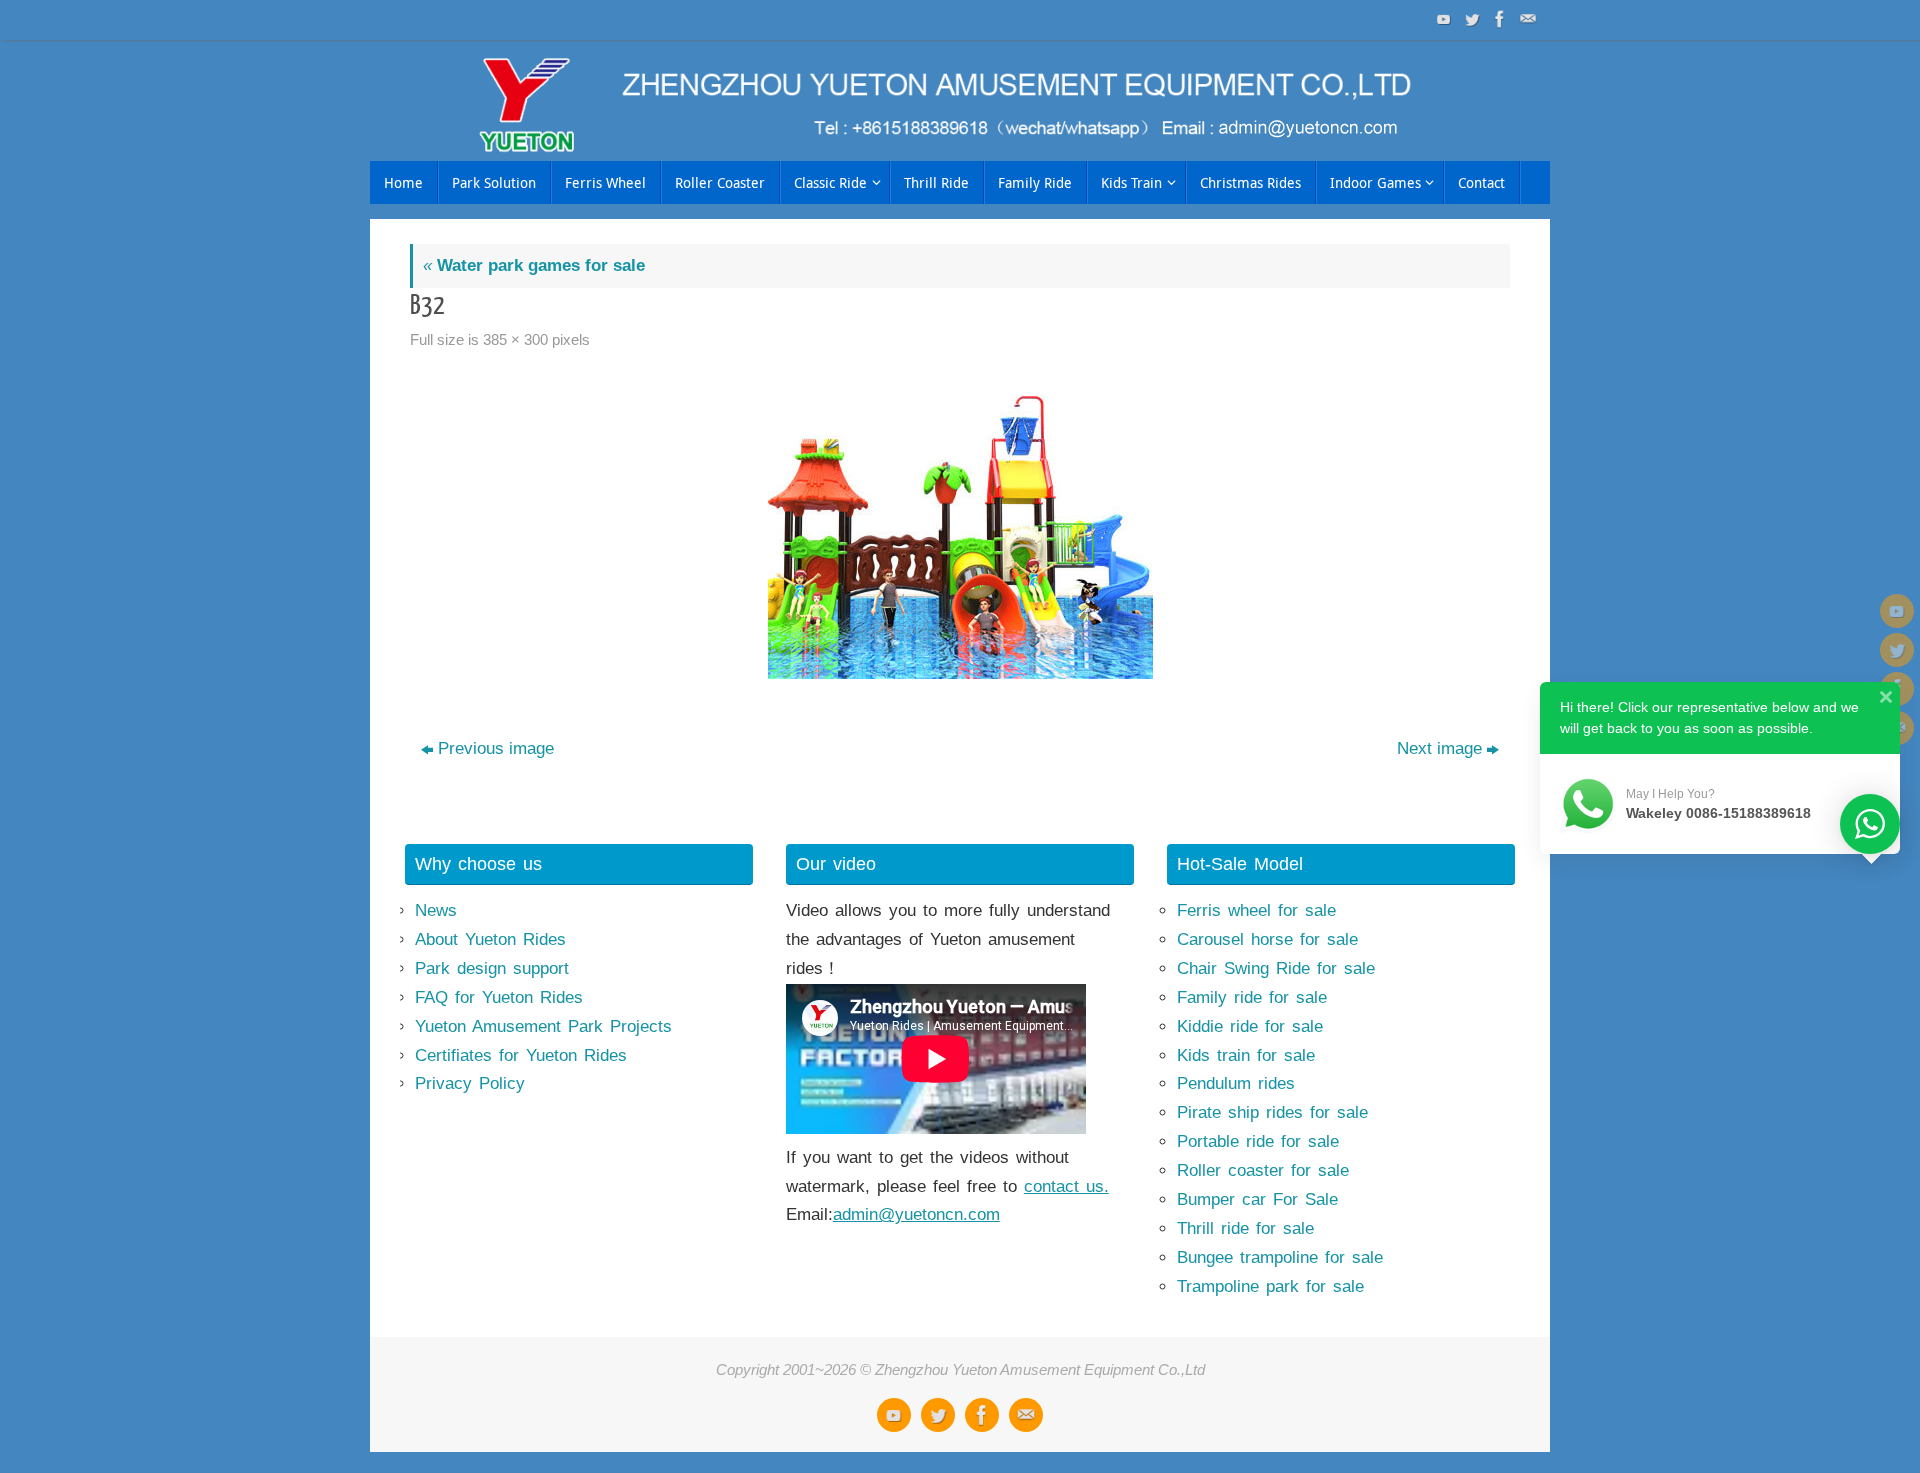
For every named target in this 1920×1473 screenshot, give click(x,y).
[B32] (960, 529)
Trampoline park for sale (1270, 1286)
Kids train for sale (1246, 1055)
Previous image (496, 748)
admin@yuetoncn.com (916, 1214)
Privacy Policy (470, 1083)
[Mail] (1526, 19)
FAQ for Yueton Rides (499, 997)
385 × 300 (515, 339)
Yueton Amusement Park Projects (543, 1026)
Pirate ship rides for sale (1272, 1112)
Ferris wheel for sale (1256, 910)
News (436, 910)
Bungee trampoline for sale (1280, 1257)
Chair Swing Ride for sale (1276, 968)
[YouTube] (1442, 19)
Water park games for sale (534, 265)
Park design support (492, 968)
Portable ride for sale (1258, 1141)
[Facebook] (1498, 19)
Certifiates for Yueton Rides (521, 1055)
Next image (1439, 748)
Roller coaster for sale (1263, 1170)
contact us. (1066, 1186)
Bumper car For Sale (1257, 1199)
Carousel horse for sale (1267, 939)
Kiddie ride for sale (1250, 1026)
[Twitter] (1470, 19)
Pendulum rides (1236, 1083)
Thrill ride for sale (1245, 1228)
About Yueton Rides (490, 939)
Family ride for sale (1252, 997)
